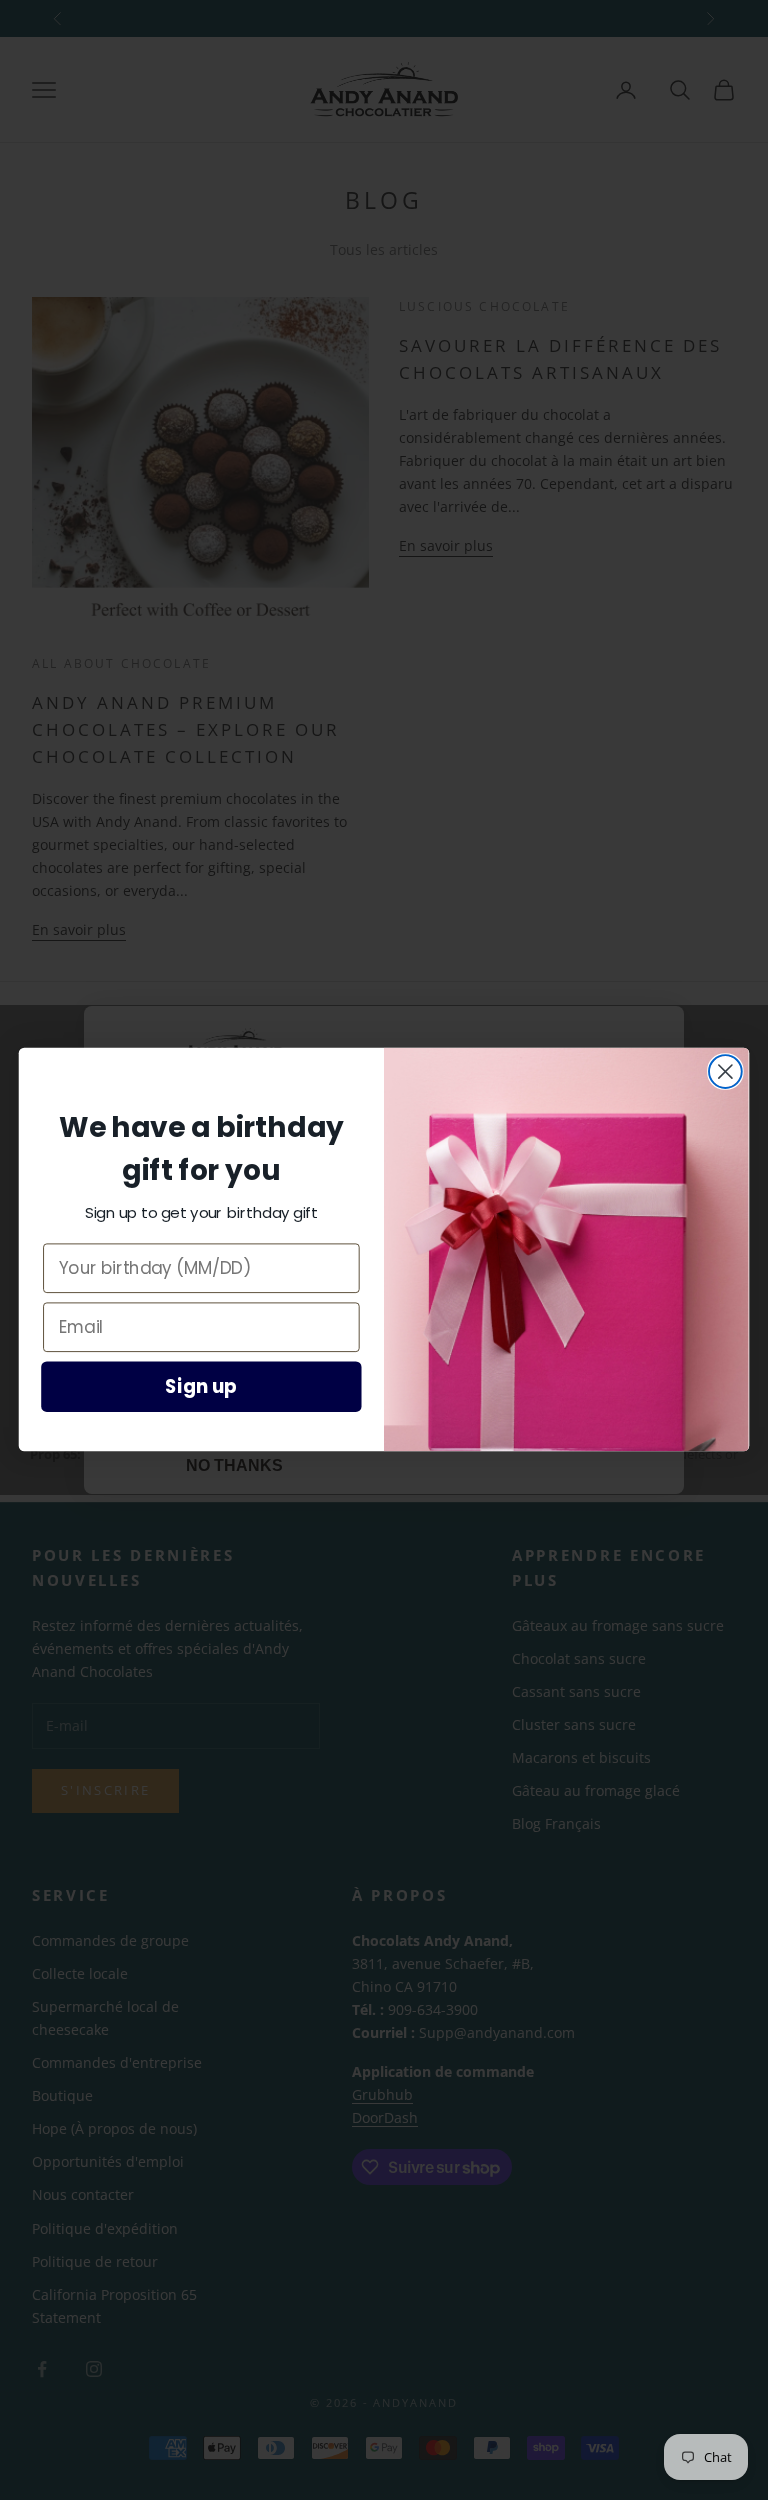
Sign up (201, 1387)
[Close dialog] (725, 1071)
